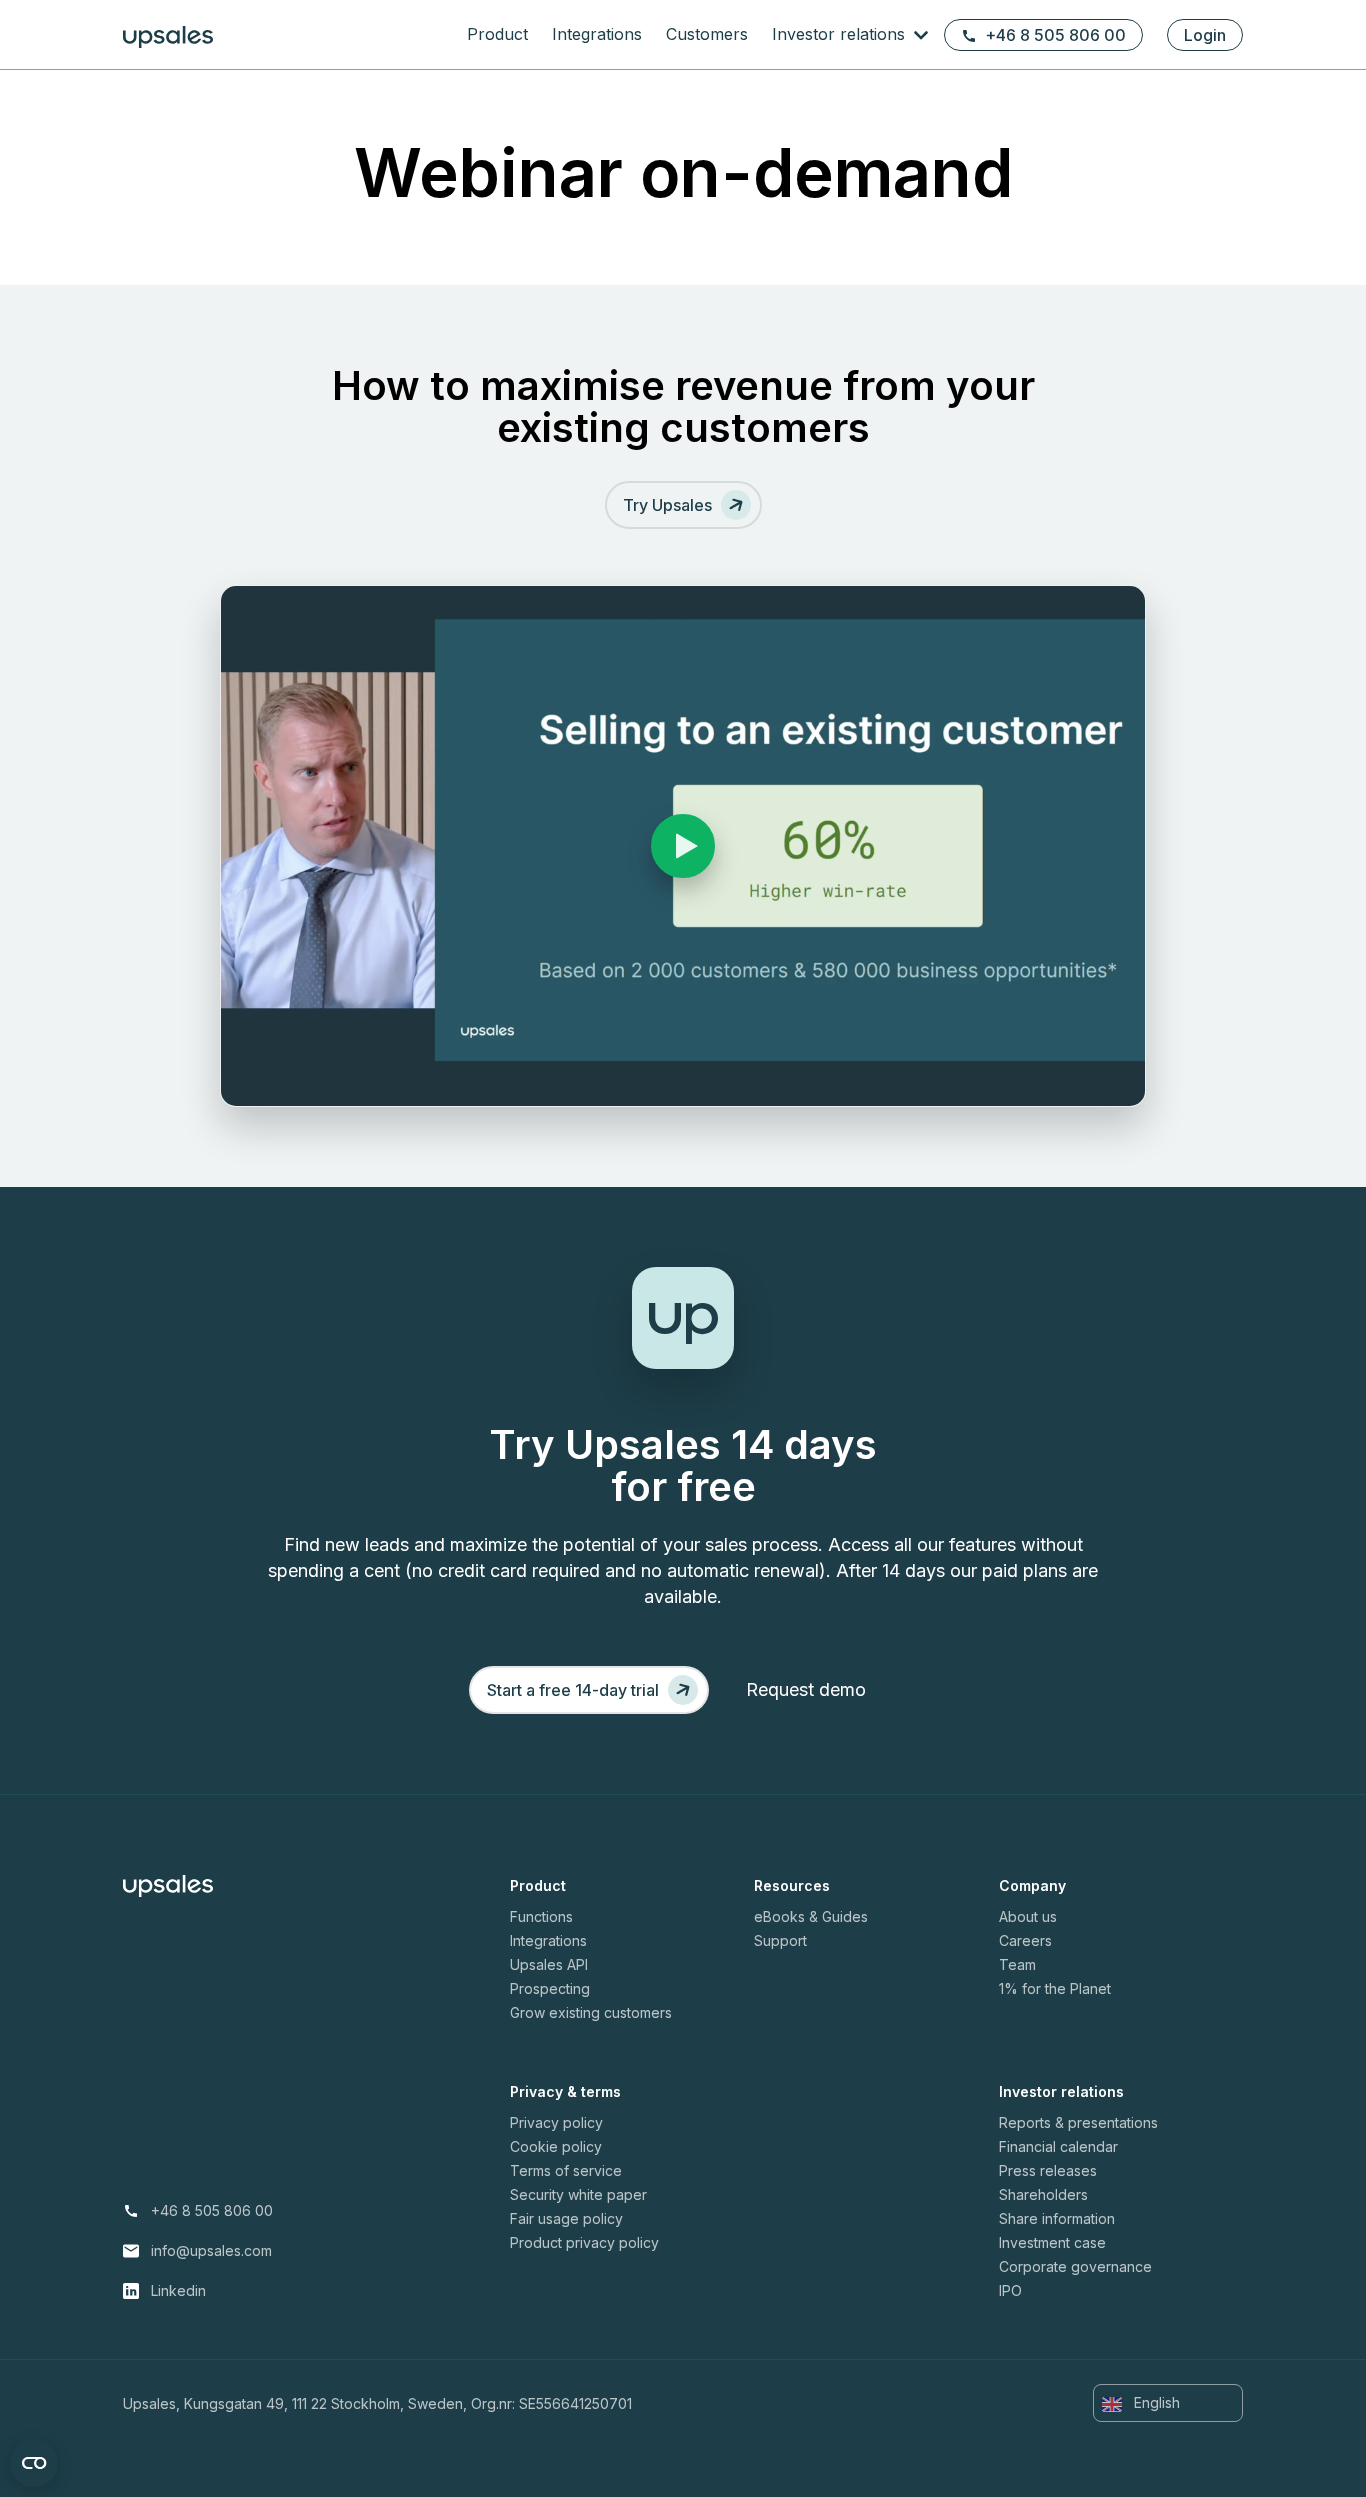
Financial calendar (1058, 2146)
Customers (707, 34)
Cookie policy (556, 2146)
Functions (541, 1916)
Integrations (597, 34)
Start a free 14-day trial (573, 1690)
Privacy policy (556, 2122)
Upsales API (549, 1964)
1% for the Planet (1055, 1988)
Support (780, 1940)
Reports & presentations (1078, 2122)
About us (1028, 1916)
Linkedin (178, 2290)
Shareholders (1043, 2194)
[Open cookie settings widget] (34, 2463)
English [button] (1155, 2402)
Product (497, 34)
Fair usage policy (566, 2218)
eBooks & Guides (811, 1916)
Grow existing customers (591, 2012)
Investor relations (841, 34)
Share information (1057, 2218)
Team (1017, 1964)
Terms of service (566, 2170)
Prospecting (550, 1988)
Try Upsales (667, 505)
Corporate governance (1075, 2266)
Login (1205, 35)
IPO (1010, 2290)
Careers (1025, 1940)
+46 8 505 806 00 (1055, 35)
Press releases (1048, 2170)
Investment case (1052, 2242)
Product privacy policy (584, 2242)
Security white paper (578, 2194)
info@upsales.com (211, 2250)
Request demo (806, 1689)
